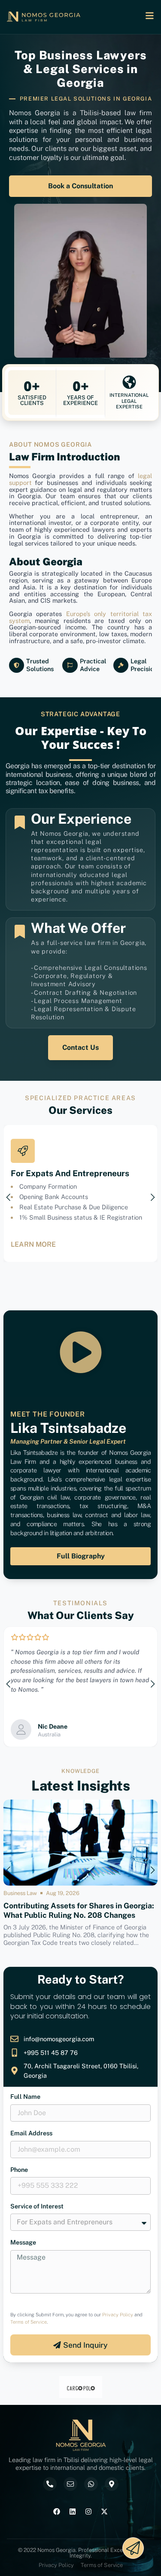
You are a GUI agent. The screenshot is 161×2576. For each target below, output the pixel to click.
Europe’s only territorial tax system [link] (80, 617)
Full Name (25, 2097)
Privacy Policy (118, 2315)
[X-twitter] (104, 2512)
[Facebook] (57, 2512)
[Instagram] (88, 2512)
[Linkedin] (73, 2512)
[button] (9, 1197)
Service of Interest (37, 2206)
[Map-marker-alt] (112, 2484)
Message (23, 2243)
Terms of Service (29, 2322)
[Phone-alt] (50, 2484)
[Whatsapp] (91, 2484)
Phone (19, 2170)
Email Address (31, 2133)
